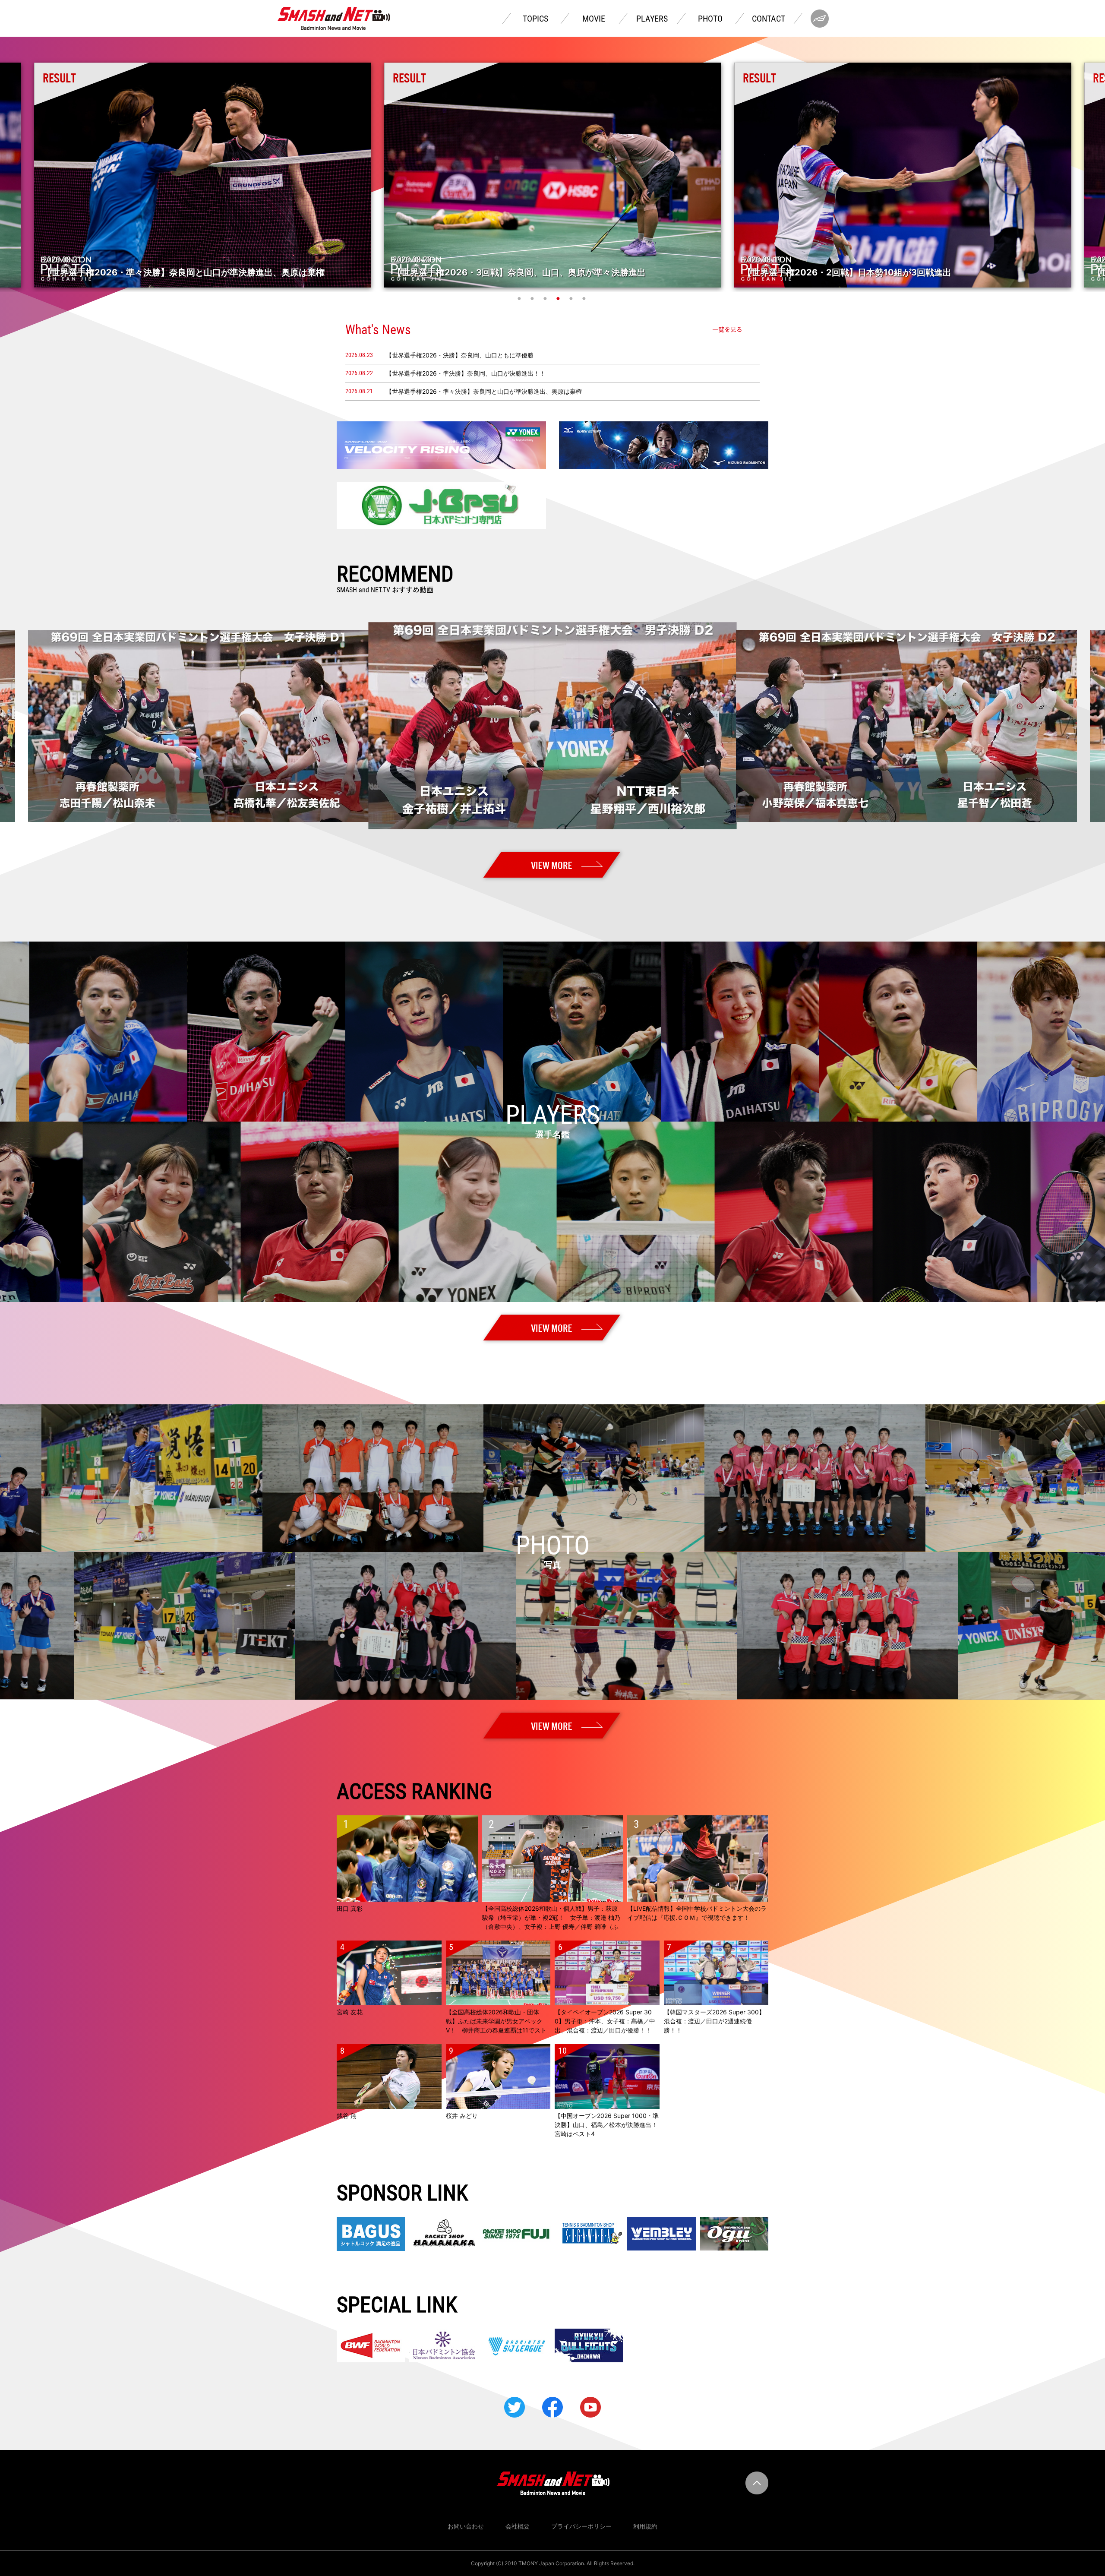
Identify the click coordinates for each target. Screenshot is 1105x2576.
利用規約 (645, 2526)
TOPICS (535, 19)
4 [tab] (559, 298)
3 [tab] (546, 298)
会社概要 (518, 2526)
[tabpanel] (553, 175)
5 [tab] (572, 298)
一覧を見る (727, 329)
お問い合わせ (466, 2526)
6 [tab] (585, 298)
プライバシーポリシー (581, 2526)
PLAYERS (652, 19)
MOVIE (594, 19)
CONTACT (769, 19)
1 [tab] (520, 298)
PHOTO (710, 19)
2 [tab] (533, 298)
